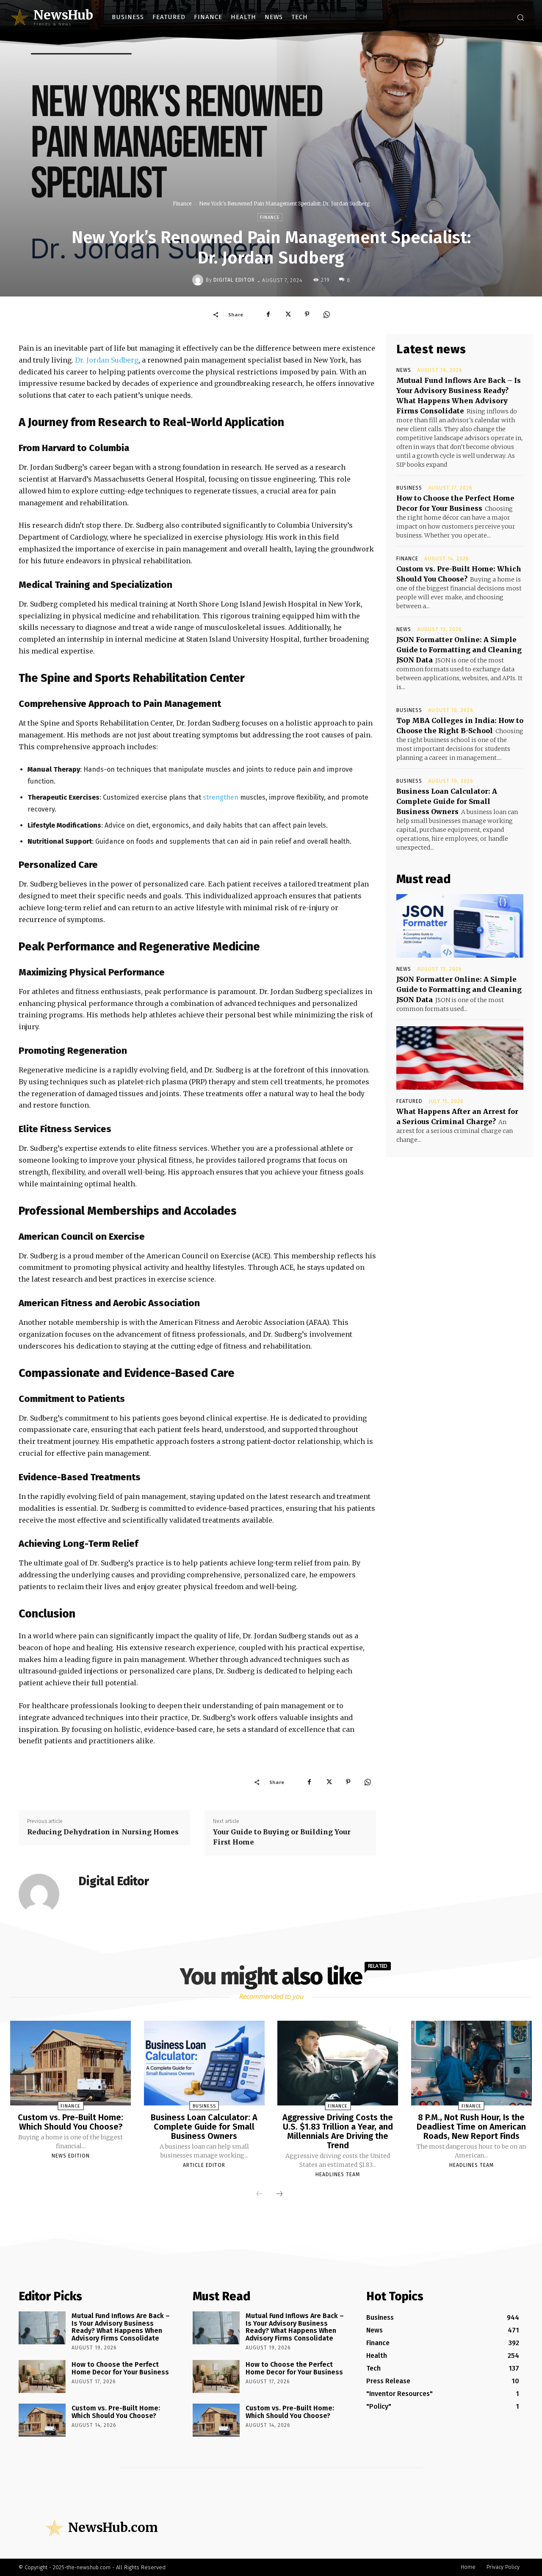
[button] (520, 17)
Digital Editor (234, 280)
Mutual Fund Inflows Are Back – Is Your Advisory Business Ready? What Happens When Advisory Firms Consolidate (121, 2327)
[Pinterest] (307, 314)
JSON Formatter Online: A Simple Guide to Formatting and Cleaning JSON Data (459, 650)
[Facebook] (268, 314)
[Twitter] (288, 314)
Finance (182, 204)
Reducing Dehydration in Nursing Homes (104, 1832)
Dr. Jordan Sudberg (107, 360)
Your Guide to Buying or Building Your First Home (282, 1837)
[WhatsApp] (326, 314)
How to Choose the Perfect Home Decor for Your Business (120, 2368)
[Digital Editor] (199, 280)
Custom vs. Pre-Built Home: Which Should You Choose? (71, 2122)
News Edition (71, 2156)
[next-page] (279, 2194)
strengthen (221, 797)
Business (409, 488)
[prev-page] (260, 2194)
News (404, 370)
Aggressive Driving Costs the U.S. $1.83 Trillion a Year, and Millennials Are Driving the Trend (338, 2131)
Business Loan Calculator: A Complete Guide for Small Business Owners (447, 801)
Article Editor (204, 2165)
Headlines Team (338, 2174)
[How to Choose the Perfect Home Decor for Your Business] (42, 2377)
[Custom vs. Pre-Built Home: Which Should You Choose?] (71, 2063)
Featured (409, 1101)
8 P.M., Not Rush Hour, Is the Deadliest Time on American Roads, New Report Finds (471, 2127)
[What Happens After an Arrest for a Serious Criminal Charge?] (460, 1058)
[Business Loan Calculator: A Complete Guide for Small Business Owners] (204, 2063)
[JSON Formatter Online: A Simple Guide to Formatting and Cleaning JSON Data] (460, 926)
